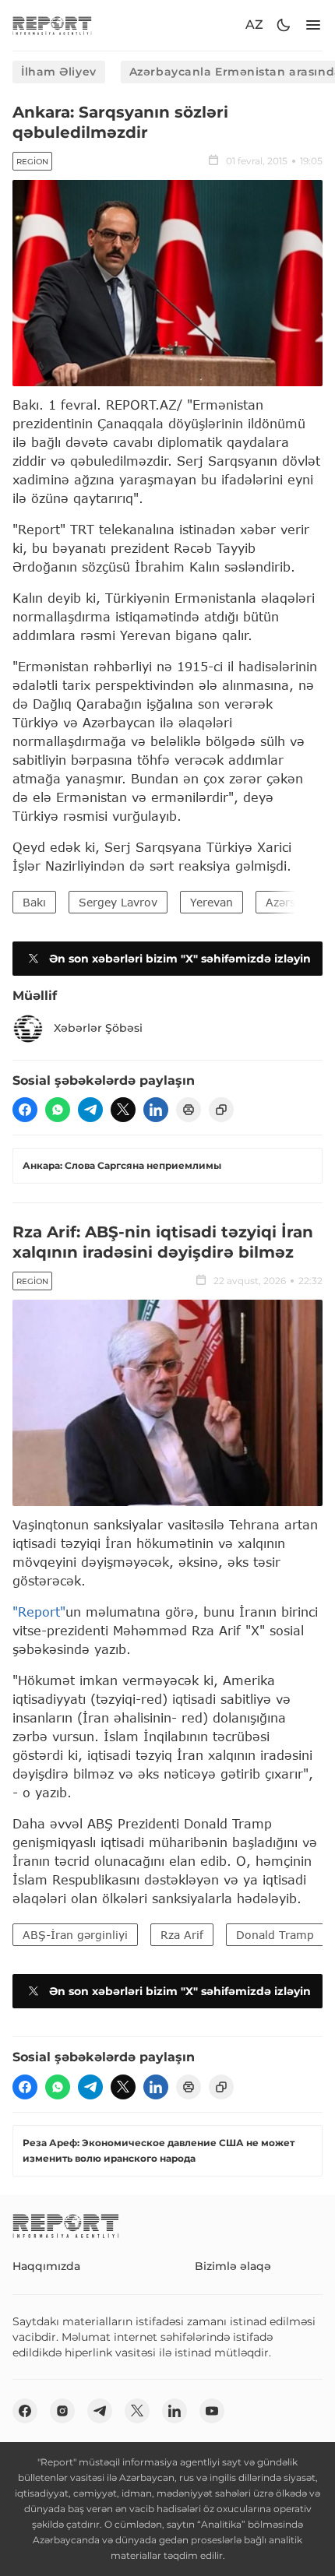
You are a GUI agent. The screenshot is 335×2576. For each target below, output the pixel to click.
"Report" (39, 1612)
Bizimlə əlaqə (233, 2266)
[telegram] (90, 1110)
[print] (189, 1110)
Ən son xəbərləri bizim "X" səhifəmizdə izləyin (180, 959)
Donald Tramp (275, 1935)
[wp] (58, 1110)
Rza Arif (182, 1935)
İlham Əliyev (59, 72)
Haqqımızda (46, 2266)
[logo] (52, 25)
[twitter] (123, 1110)
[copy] (221, 1110)
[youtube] (212, 2411)
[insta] (62, 2411)
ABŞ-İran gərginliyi (75, 1935)
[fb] (25, 1110)
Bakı (34, 902)
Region (32, 162)
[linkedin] (156, 1110)
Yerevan (212, 902)
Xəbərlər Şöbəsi (98, 1028)
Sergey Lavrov (118, 902)
